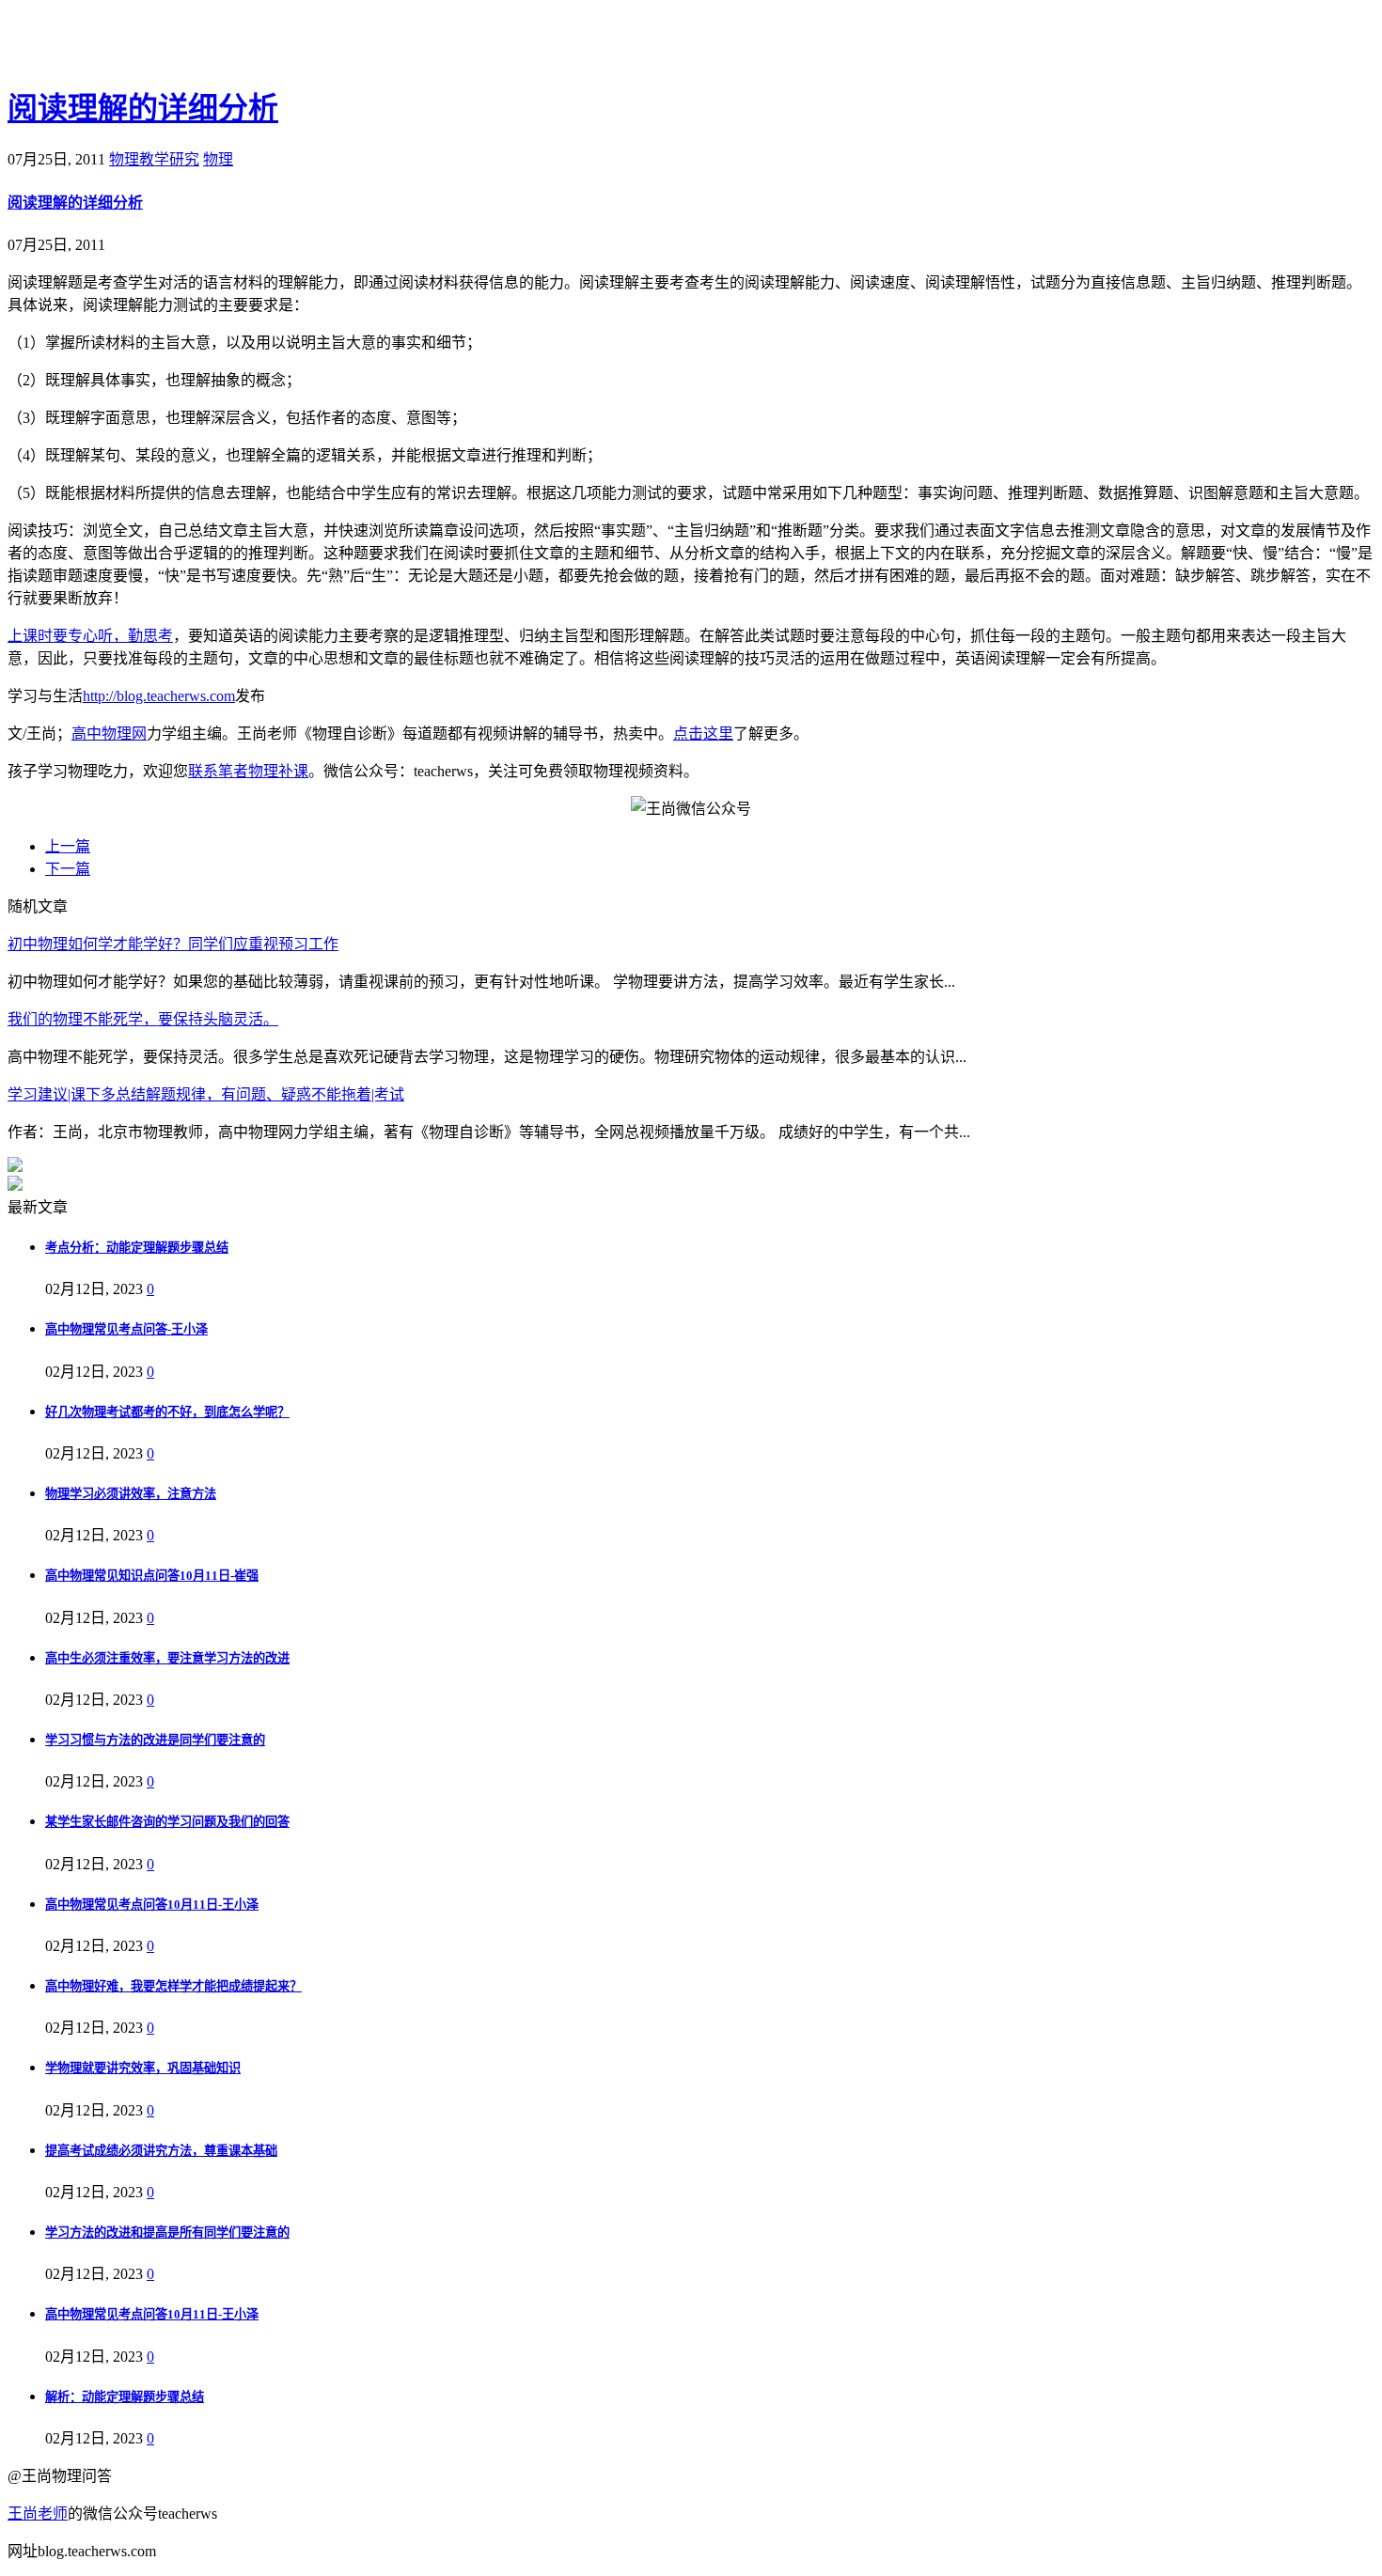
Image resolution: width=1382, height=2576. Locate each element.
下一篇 (68, 869)
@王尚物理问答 (112, 44)
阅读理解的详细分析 (143, 108)
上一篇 (68, 846)
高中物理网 (109, 734)
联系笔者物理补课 (248, 771)
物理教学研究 (154, 159)
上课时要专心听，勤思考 (90, 636)
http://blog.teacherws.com (159, 696)
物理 (218, 159)
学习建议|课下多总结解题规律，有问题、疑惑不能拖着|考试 (206, 1094)
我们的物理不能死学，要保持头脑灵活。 (143, 1019)
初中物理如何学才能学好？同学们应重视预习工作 (173, 944)
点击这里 (703, 734)
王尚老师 (38, 2514)
